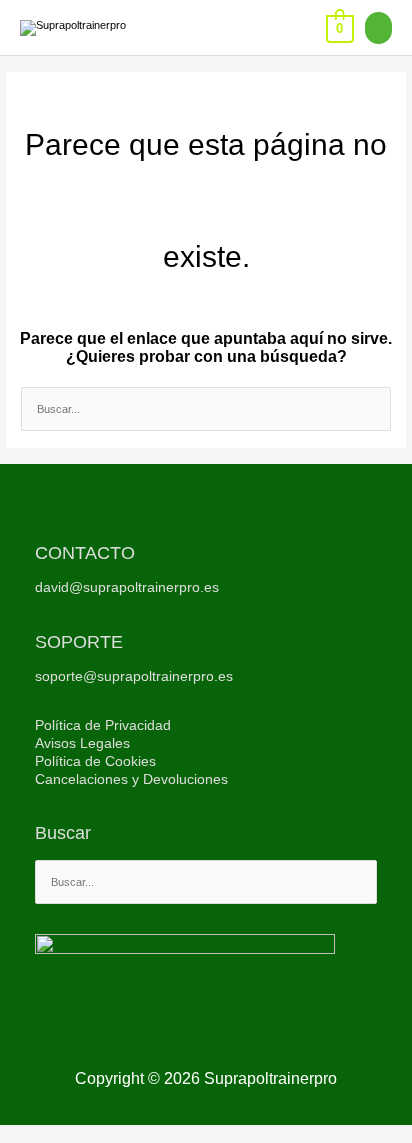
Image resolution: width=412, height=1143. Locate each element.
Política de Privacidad (103, 725)
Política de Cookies (95, 761)
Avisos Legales (82, 743)
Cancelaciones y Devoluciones (131, 779)
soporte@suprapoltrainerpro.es (134, 676)
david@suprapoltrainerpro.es (127, 587)
